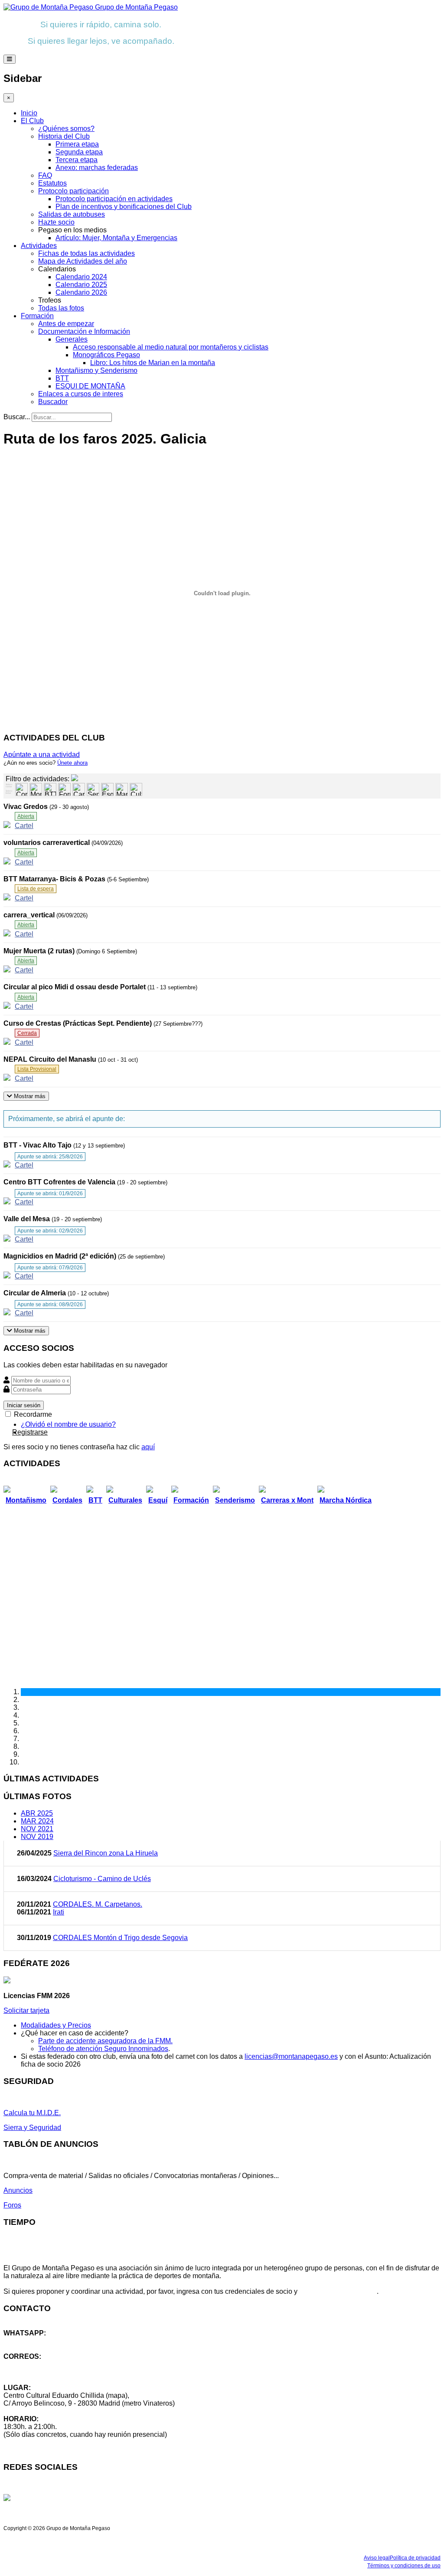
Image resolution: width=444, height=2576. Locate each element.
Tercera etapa (77, 160)
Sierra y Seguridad (32, 2128)
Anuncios (18, 2190)
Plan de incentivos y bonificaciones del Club (124, 207)
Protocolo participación (73, 191)
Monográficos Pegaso (106, 355)
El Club (32, 121)
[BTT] (50, 789)
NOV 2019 (37, 1837)
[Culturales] (136, 789)
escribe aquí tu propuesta (338, 2291)
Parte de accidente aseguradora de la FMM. (105, 2041)
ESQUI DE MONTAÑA (90, 386)
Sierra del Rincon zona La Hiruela (106, 1853)
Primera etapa (77, 144)
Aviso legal (377, 2558)
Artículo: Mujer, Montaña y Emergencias (116, 238)
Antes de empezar (66, 324)
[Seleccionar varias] (9, 786)
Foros (12, 2205)
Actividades (39, 246)
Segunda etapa (79, 152)
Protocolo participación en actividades (114, 199)
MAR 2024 (37, 1821)
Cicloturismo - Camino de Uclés (102, 1879)
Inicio (29, 113)
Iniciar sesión (24, 1405)
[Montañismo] (36, 789)
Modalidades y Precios (56, 2025)
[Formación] (64, 789)
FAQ (45, 175)
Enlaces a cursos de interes (81, 394)
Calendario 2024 (81, 277)
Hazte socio (56, 222)
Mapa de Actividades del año (83, 261)
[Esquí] (107, 789)
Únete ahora (72, 763)
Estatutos (52, 183)
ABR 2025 (37, 1813)
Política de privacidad (415, 2558)
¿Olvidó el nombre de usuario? (68, 1424)
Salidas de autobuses (72, 214)
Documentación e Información (84, 331)
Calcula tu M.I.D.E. (32, 2113)
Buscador (53, 402)
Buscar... (17, 417)
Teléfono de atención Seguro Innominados (103, 2049)
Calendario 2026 (81, 292)
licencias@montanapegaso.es (291, 2056)
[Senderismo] (93, 789)
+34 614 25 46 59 (30, 2341)
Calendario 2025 (81, 285)
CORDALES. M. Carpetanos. (98, 1904)
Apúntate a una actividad (42, 755)
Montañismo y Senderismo (96, 370)
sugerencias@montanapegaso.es (55, 2372)
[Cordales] (21, 789)
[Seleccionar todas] (9, 793)
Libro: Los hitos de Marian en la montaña (153, 363)
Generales (72, 339)
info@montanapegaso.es (42, 2364)
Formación (37, 316)
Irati (59, 1912)
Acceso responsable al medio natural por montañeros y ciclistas (171, 347)
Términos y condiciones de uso (404, 2566)
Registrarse (30, 1432)
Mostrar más (29, 1096)
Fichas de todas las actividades (87, 253)
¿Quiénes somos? (66, 129)
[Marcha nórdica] (122, 789)
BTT (62, 378)
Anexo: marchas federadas (97, 168)
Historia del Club (64, 136)
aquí (148, 1447)
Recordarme (32, 1414)
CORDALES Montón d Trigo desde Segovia (120, 1938)
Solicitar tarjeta (26, 2010)
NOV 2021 (37, 1829)
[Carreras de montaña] (79, 789)
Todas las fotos (61, 308)
